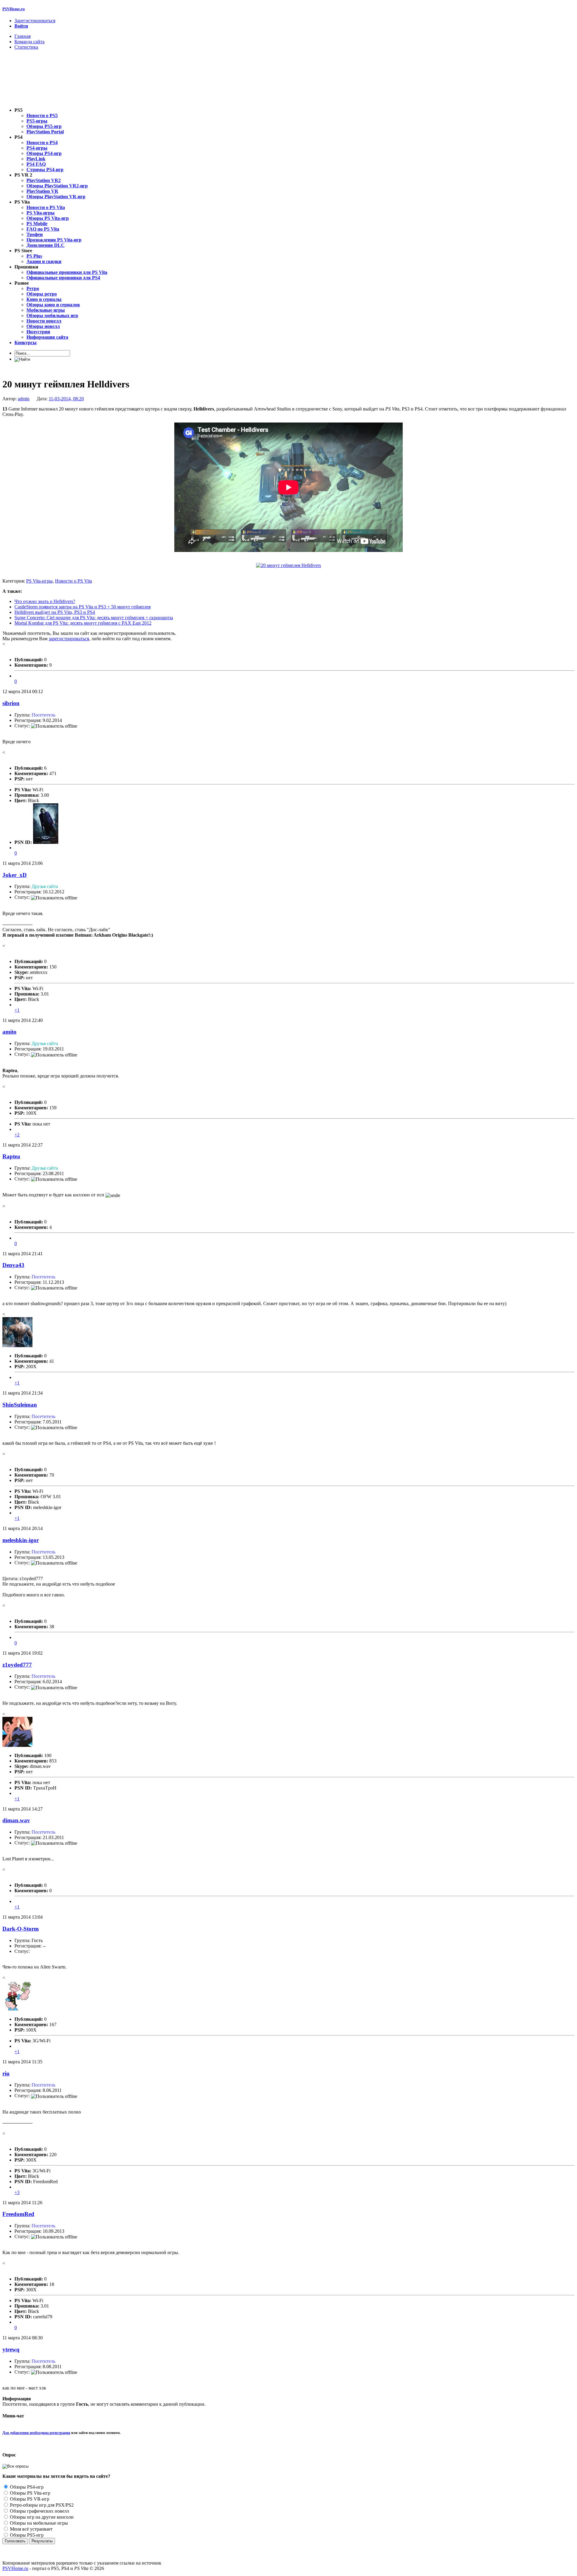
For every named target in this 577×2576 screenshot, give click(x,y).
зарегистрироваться (69, 639)
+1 (17, 1010)
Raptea (11, 1156)
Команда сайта (29, 42)
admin (24, 399)
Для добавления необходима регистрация (36, 2433)
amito (9, 1032)
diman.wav (16, 1820)
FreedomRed (18, 2214)
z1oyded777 (17, 1665)
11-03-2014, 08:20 (66, 399)
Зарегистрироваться (35, 21)
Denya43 (13, 1265)
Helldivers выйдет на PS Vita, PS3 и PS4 (55, 612)
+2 (17, 1135)
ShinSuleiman (20, 1405)
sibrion (11, 703)
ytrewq (11, 2349)
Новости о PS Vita (73, 581)
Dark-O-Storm (21, 1929)
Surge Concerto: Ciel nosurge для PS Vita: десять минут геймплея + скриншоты (94, 618)
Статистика (26, 47)
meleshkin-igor (21, 1540)
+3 (17, 2192)
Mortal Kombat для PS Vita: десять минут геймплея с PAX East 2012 (83, 623)
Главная (23, 36)
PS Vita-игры (39, 581)
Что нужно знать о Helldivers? (45, 601)
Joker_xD (15, 875)
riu (6, 2073)
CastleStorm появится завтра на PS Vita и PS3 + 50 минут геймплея (82, 607)
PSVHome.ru (14, 9)
